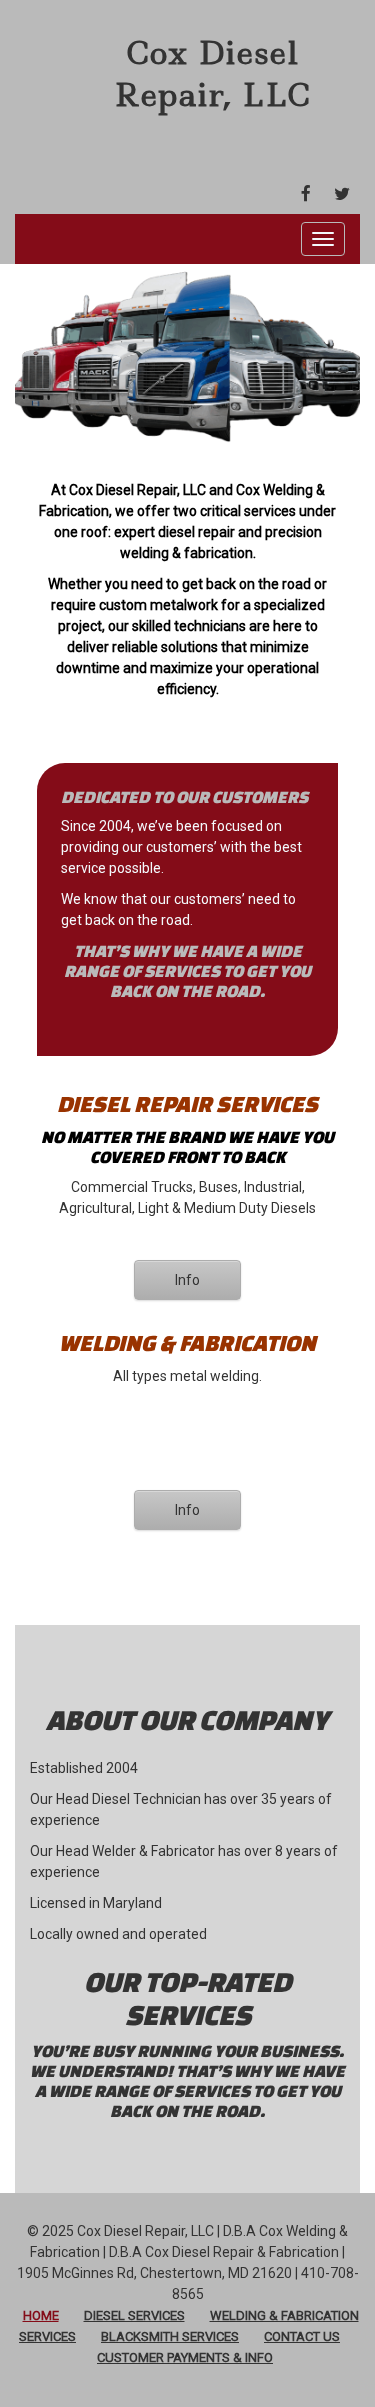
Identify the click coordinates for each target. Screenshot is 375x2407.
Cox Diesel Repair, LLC (212, 73)
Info (187, 1280)
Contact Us (302, 2336)
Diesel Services (134, 2315)
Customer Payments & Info (185, 2357)
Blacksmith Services (170, 2336)
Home (41, 2315)
